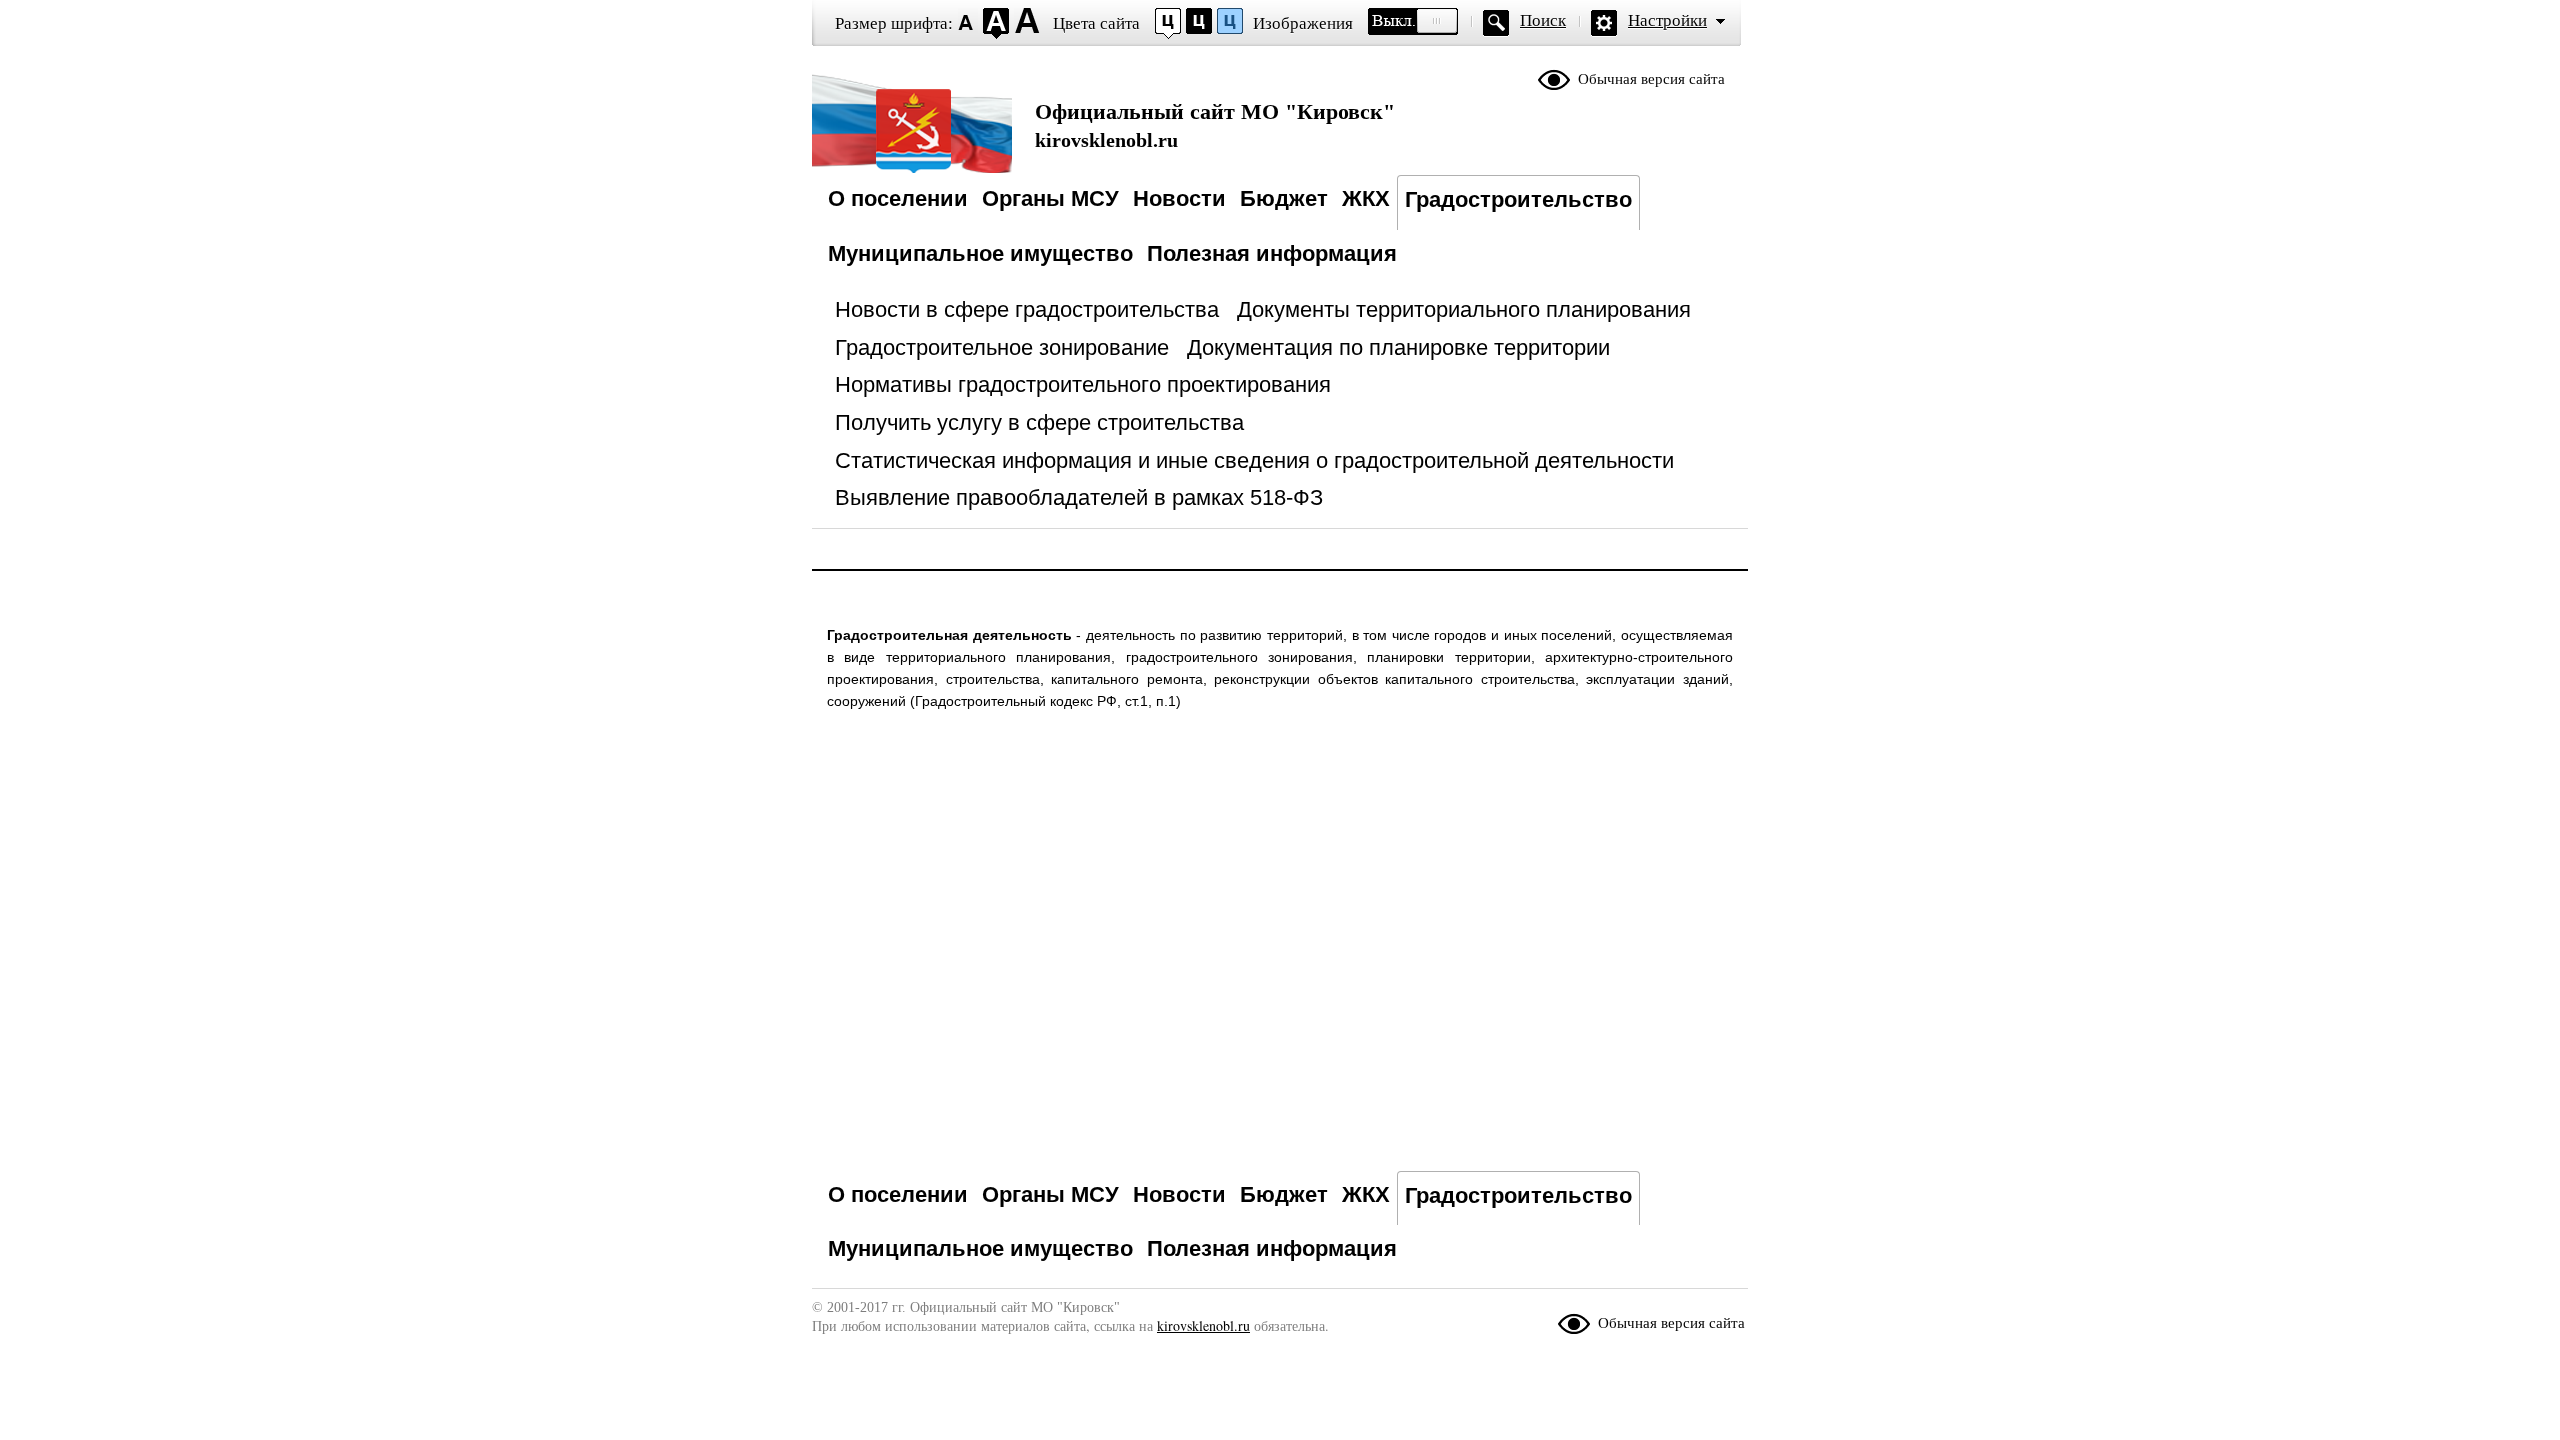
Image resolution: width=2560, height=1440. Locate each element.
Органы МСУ (1050, 198)
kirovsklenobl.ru (1215, 125)
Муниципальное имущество (980, 253)
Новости (1179, 198)
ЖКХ (1366, 198)
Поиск (1543, 20)
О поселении (898, 198)
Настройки (1667, 20)
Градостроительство (1518, 199)
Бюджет (1284, 198)
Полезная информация (1272, 253)
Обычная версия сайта (1651, 79)
